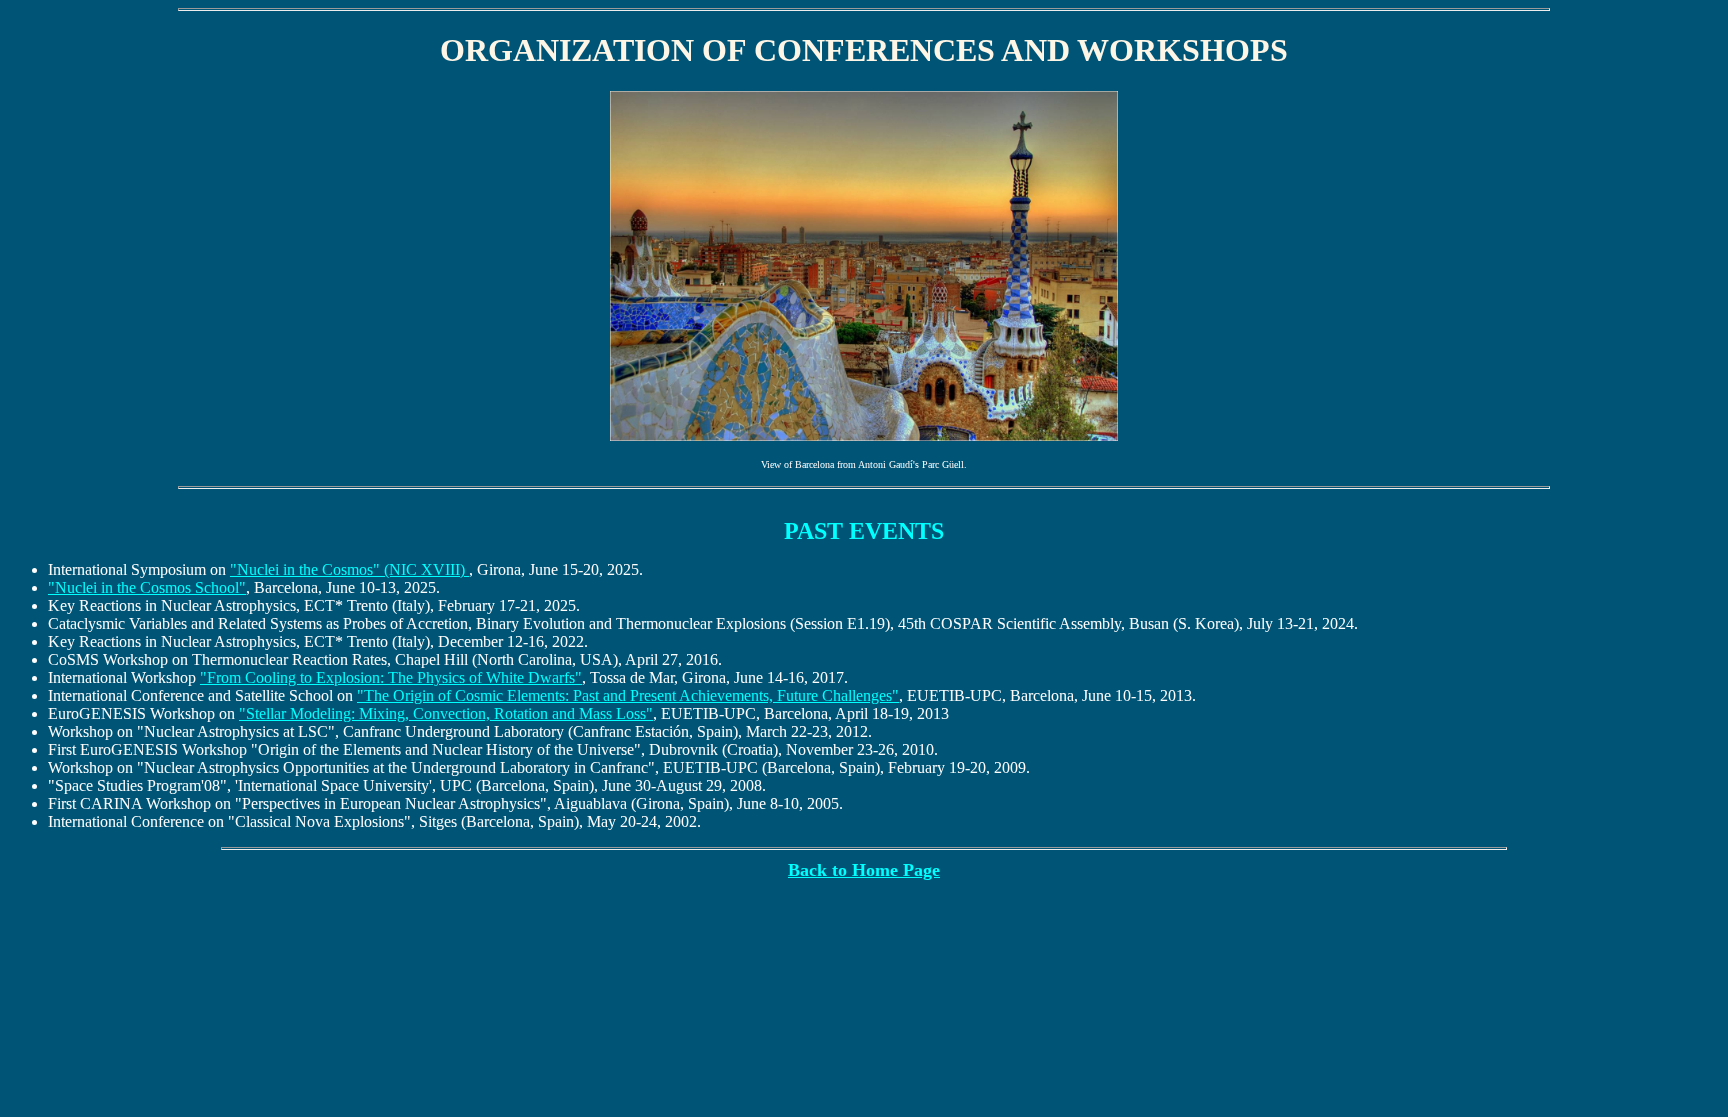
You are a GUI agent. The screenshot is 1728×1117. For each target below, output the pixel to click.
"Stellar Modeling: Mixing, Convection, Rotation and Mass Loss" (446, 713)
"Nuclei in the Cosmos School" (147, 587)
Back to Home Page (864, 870)
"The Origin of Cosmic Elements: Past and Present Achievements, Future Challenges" (628, 695)
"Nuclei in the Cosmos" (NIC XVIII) (349, 569)
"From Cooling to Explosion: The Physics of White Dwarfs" (391, 677)
